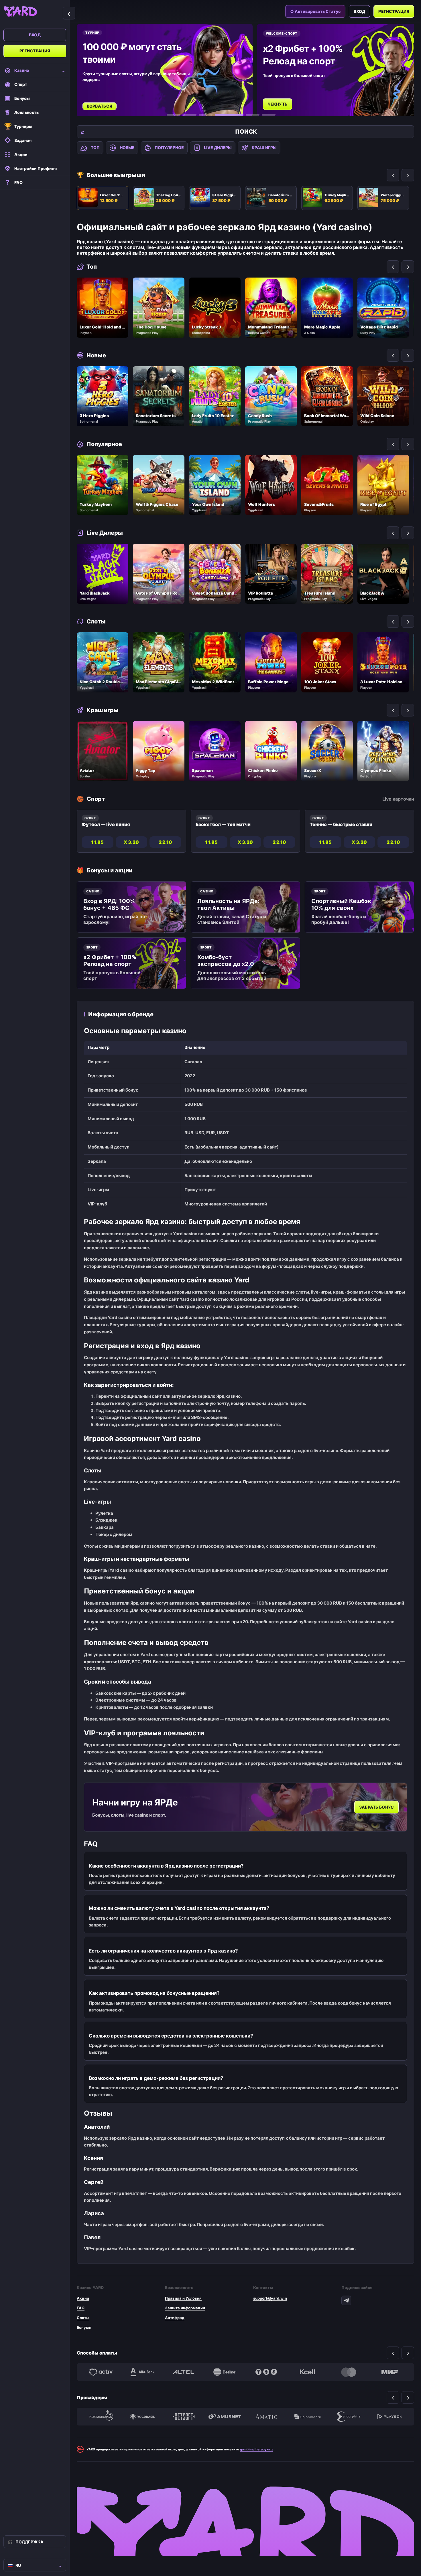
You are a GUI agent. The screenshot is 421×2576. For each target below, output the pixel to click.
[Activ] (101, 2372)
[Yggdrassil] (142, 2417)
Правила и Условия (183, 2298)
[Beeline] (225, 2372)
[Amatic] (266, 2417)
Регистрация (35, 51)
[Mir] (390, 2372)
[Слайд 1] (174, 115)
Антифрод (175, 2318)
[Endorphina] (349, 2417)
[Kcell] (307, 2372)
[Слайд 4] (222, 115)
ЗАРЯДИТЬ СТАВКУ (288, 98)
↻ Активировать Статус (315, 11)
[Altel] (184, 2372)
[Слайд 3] (206, 115)
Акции (83, 2298)
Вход (35, 35)
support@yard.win (270, 2298)
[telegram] (346, 2300)
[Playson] (390, 2417)
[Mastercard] (349, 2372)
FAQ (81, 2308)
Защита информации (185, 2308)
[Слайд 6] (269, 115)
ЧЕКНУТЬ (97, 104)
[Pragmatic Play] (101, 2417)
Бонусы (84, 2327)
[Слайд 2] (190, 115)
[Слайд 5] (245, 115)
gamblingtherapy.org (256, 2449)
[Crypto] (266, 2372)
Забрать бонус (376, 1807)
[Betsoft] (184, 2417)
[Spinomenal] (307, 2417)
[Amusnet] (225, 2417)
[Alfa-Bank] (142, 2372)
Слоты (83, 2318)
